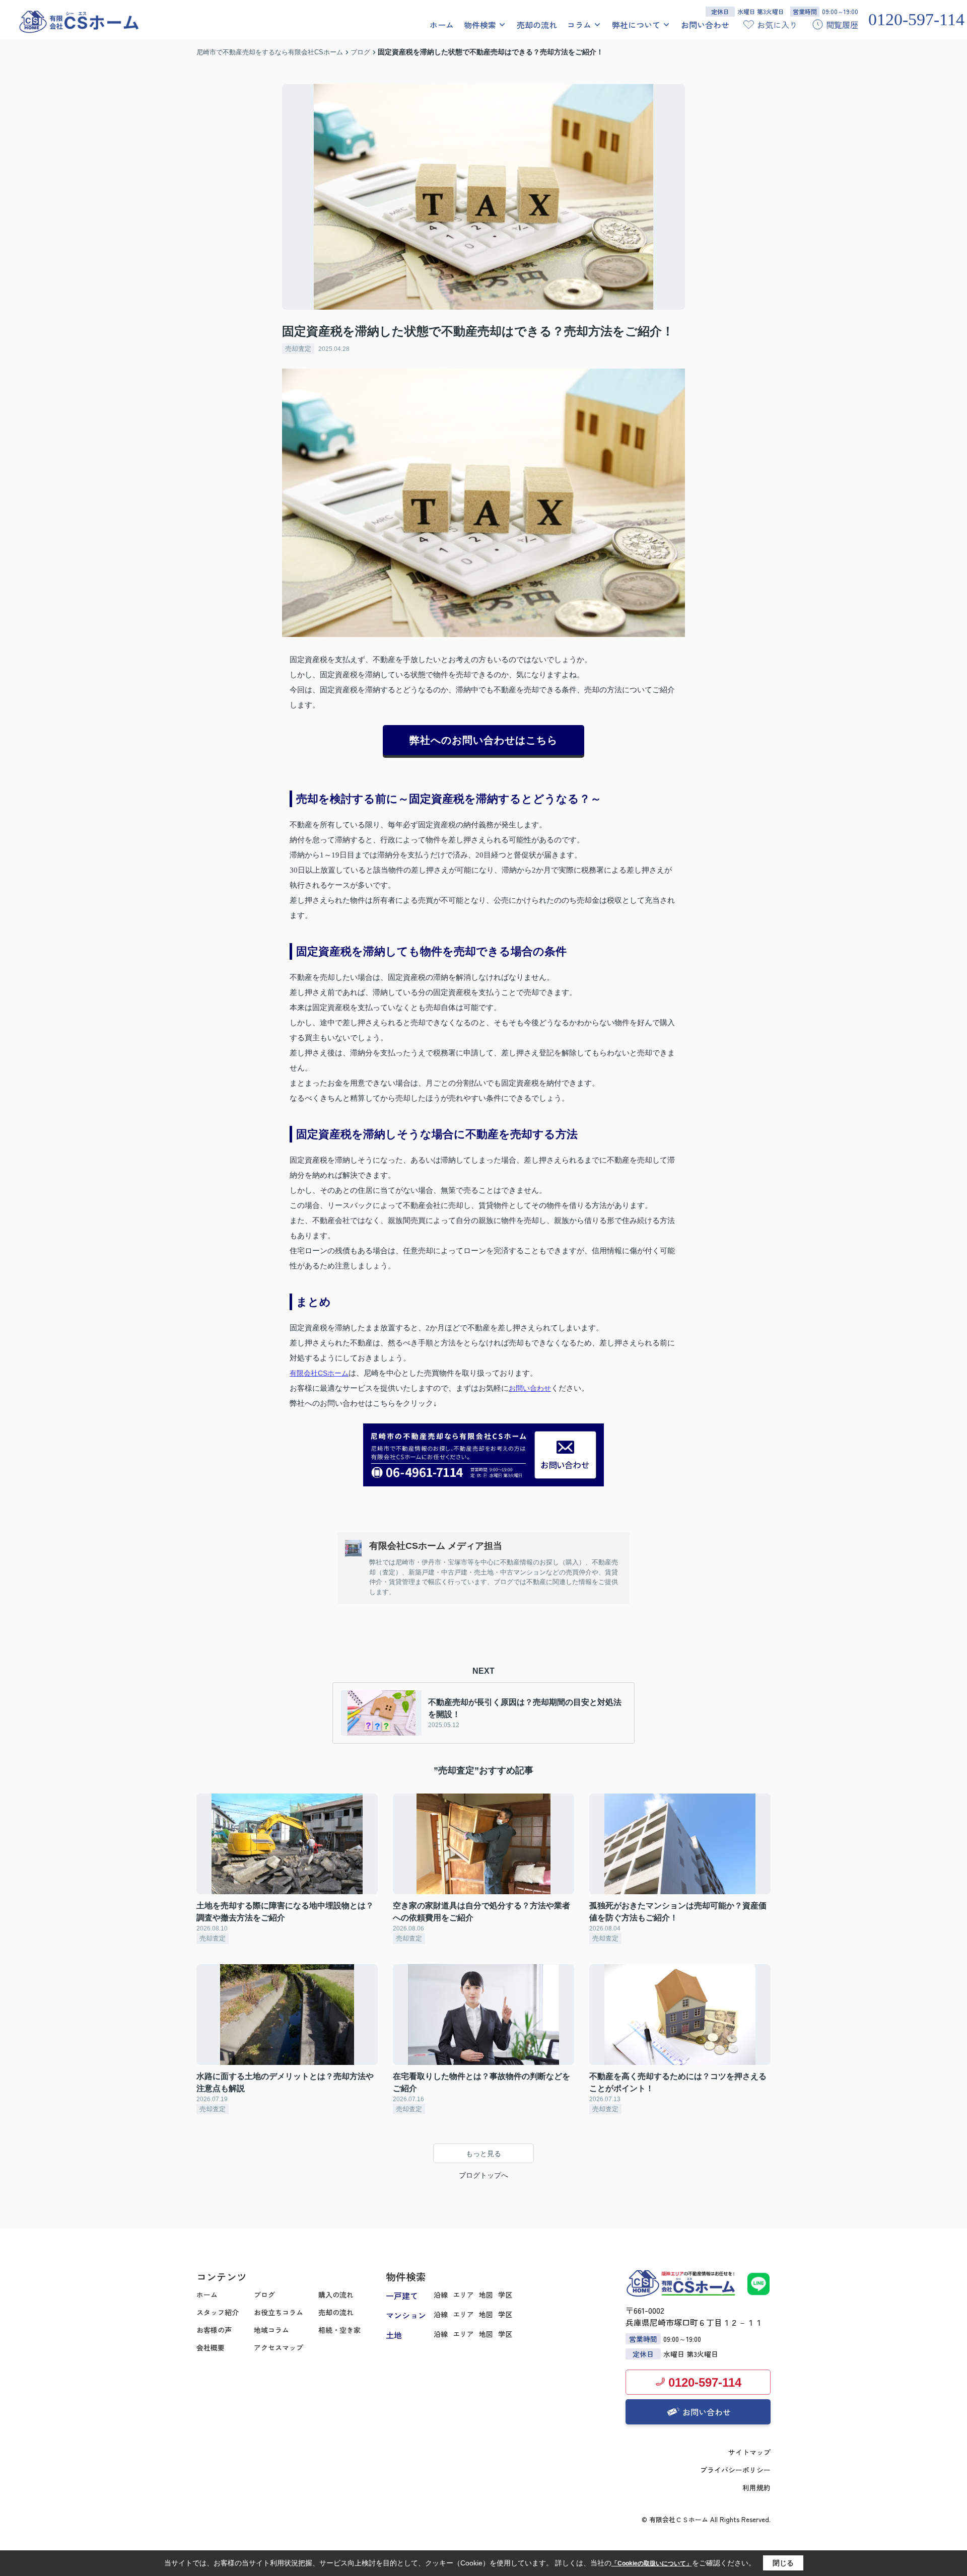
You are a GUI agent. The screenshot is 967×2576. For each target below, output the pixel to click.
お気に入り (777, 25)
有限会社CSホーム (319, 1373)
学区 (505, 2295)
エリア (463, 2295)
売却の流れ (537, 25)
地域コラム (271, 2330)
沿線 (441, 2295)
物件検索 (480, 25)
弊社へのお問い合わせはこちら (483, 740)
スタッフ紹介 (218, 2312)
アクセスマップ (279, 2347)
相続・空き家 (339, 2330)
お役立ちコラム (279, 2312)
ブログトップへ (483, 2175)
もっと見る (483, 2154)
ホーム (442, 25)
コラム (579, 25)
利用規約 (756, 2487)
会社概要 (211, 2347)
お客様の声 (214, 2330)
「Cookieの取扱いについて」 (652, 2563)
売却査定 (298, 349)
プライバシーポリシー (735, 2470)
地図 (486, 2295)
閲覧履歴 (842, 25)
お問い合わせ (705, 25)
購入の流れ (336, 2295)
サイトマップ (749, 2452)
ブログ (264, 2295)
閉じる (783, 2563)
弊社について (636, 25)
